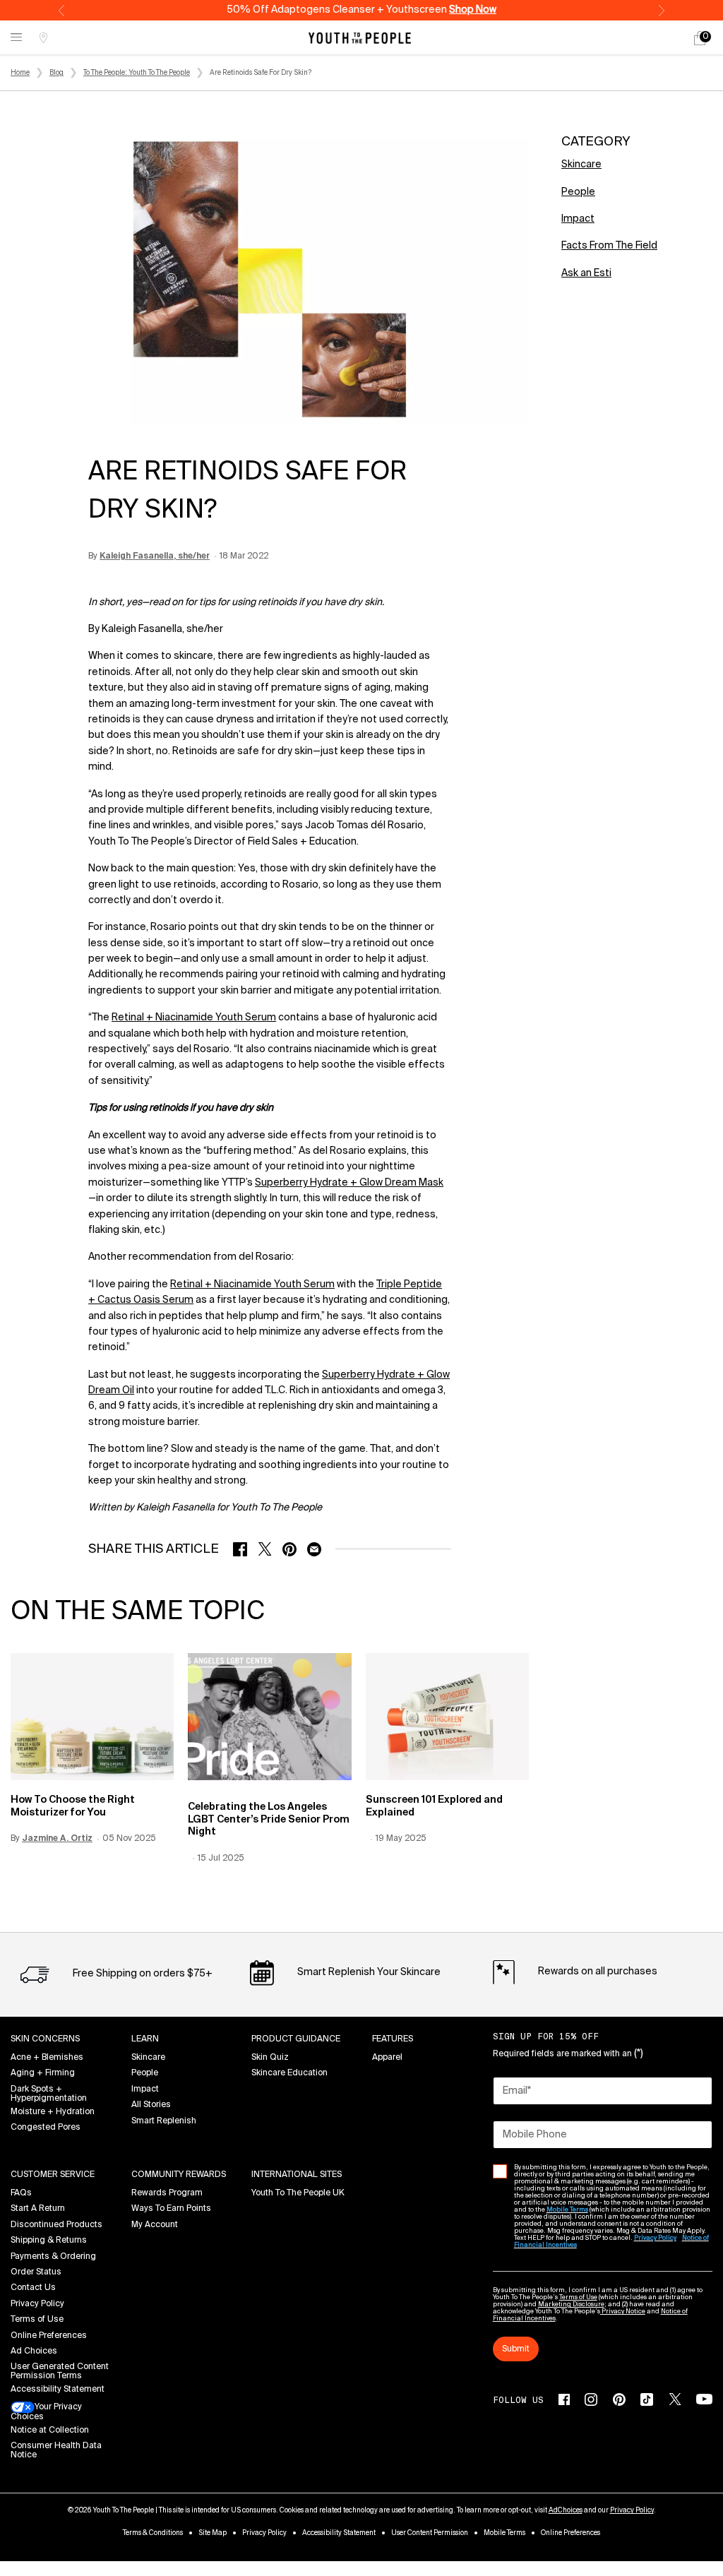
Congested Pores (46, 2128)
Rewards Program (167, 2193)
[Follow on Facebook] (564, 2399)
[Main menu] (16, 38)
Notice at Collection (50, 2431)
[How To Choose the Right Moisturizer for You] (92, 1717)
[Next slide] (662, 11)
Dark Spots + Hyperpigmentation (49, 2094)
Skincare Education (289, 2073)
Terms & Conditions (153, 2533)
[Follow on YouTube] (704, 2399)
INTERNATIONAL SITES (297, 2175)
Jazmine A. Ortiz (57, 1839)
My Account (155, 2225)
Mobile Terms (504, 2533)
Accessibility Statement (58, 2390)
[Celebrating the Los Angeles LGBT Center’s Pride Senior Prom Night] (269, 1717)
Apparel (387, 2058)
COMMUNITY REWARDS (179, 2175)
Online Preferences (49, 2336)
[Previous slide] (61, 11)
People (578, 192)
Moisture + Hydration (53, 2112)
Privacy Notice (623, 2312)
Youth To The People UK (298, 2193)
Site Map (213, 2533)
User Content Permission (430, 2533)
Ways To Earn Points (171, 2209)
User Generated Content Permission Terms (60, 2372)
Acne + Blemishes (47, 2058)
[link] (700, 38)
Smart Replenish (164, 2121)
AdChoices (566, 2510)
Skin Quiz (270, 2058)
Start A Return (38, 2209)
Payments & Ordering (53, 2257)
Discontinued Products (56, 2225)
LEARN (145, 2039)
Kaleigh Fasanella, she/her (155, 556)
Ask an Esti (586, 273)
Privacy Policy (37, 2304)
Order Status (36, 2272)
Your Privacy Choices (46, 2412)
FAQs (21, 2193)
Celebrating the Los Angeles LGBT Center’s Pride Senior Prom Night (269, 1819)
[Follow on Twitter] (675, 2399)
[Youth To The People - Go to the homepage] (360, 38)
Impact (578, 219)
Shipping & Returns (49, 2241)
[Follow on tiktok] (647, 2399)
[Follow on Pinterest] (619, 2399)
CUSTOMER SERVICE (53, 2175)
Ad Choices (34, 2351)
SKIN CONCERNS (45, 2039)
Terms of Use (37, 2320)
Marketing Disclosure (571, 2304)
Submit (516, 2349)
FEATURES (393, 2039)
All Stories (151, 2105)
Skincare (581, 165)
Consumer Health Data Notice (56, 2451)
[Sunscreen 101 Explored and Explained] (447, 1717)
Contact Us (33, 2288)
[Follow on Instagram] (591, 2399)
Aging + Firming (43, 2073)
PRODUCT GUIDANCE (296, 2039)
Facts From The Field (609, 246)
